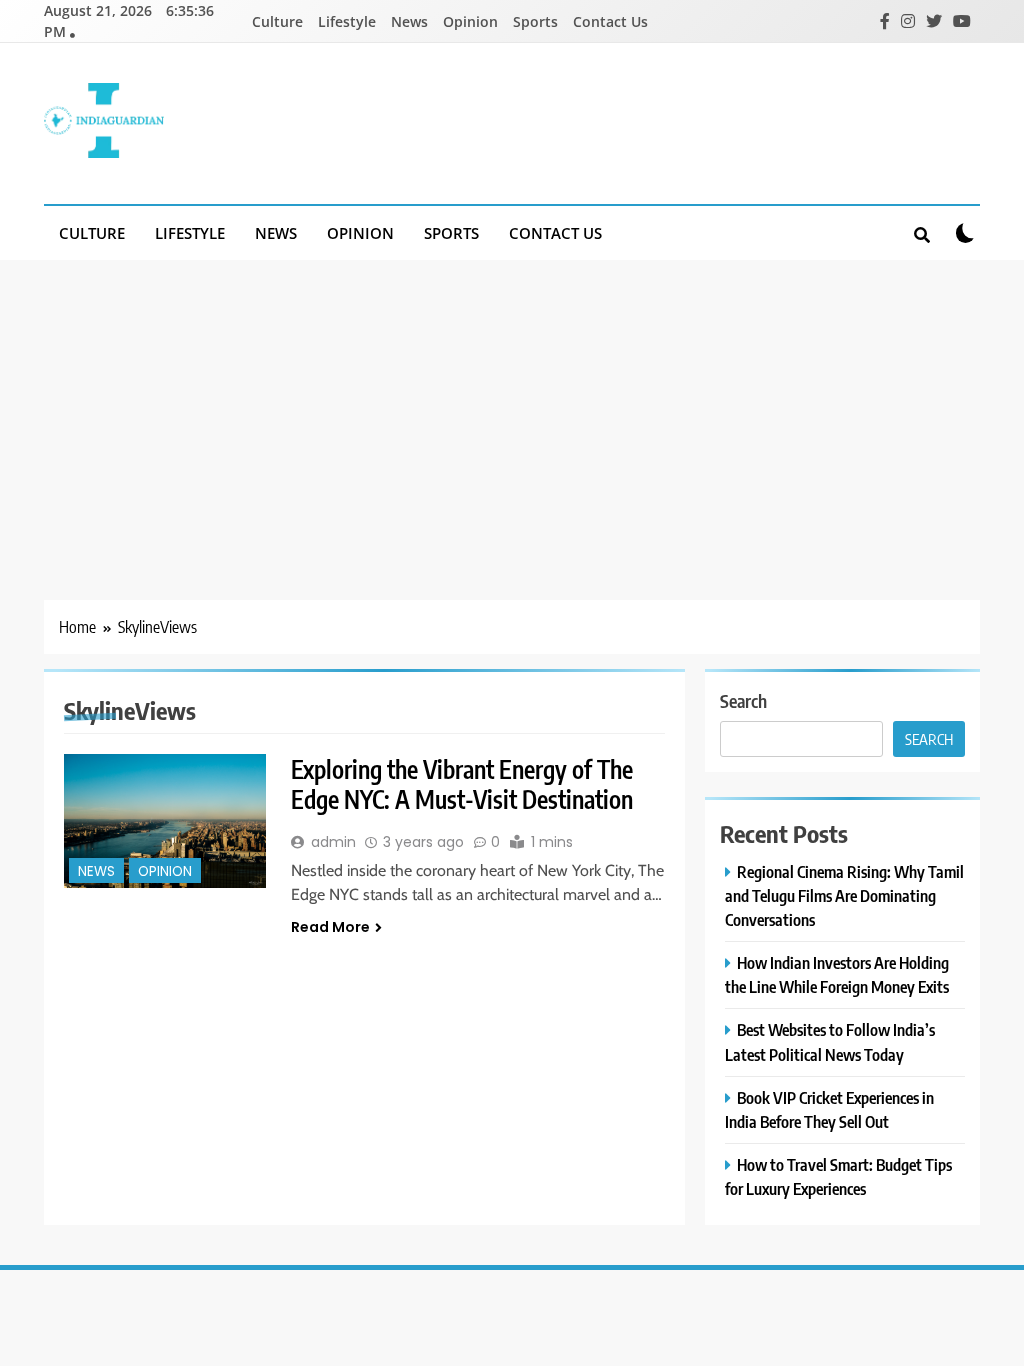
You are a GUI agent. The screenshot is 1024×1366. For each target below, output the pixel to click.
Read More (330, 927)
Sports (535, 21)
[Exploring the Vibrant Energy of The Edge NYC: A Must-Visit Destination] (165, 821)
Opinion (470, 21)
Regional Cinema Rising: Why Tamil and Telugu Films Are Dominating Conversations (844, 895)
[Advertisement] (512, 410)
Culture (277, 21)
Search (743, 700)
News (409, 21)
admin (333, 842)
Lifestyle (347, 21)
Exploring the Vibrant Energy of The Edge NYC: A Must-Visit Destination (462, 784)
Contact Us (610, 21)
